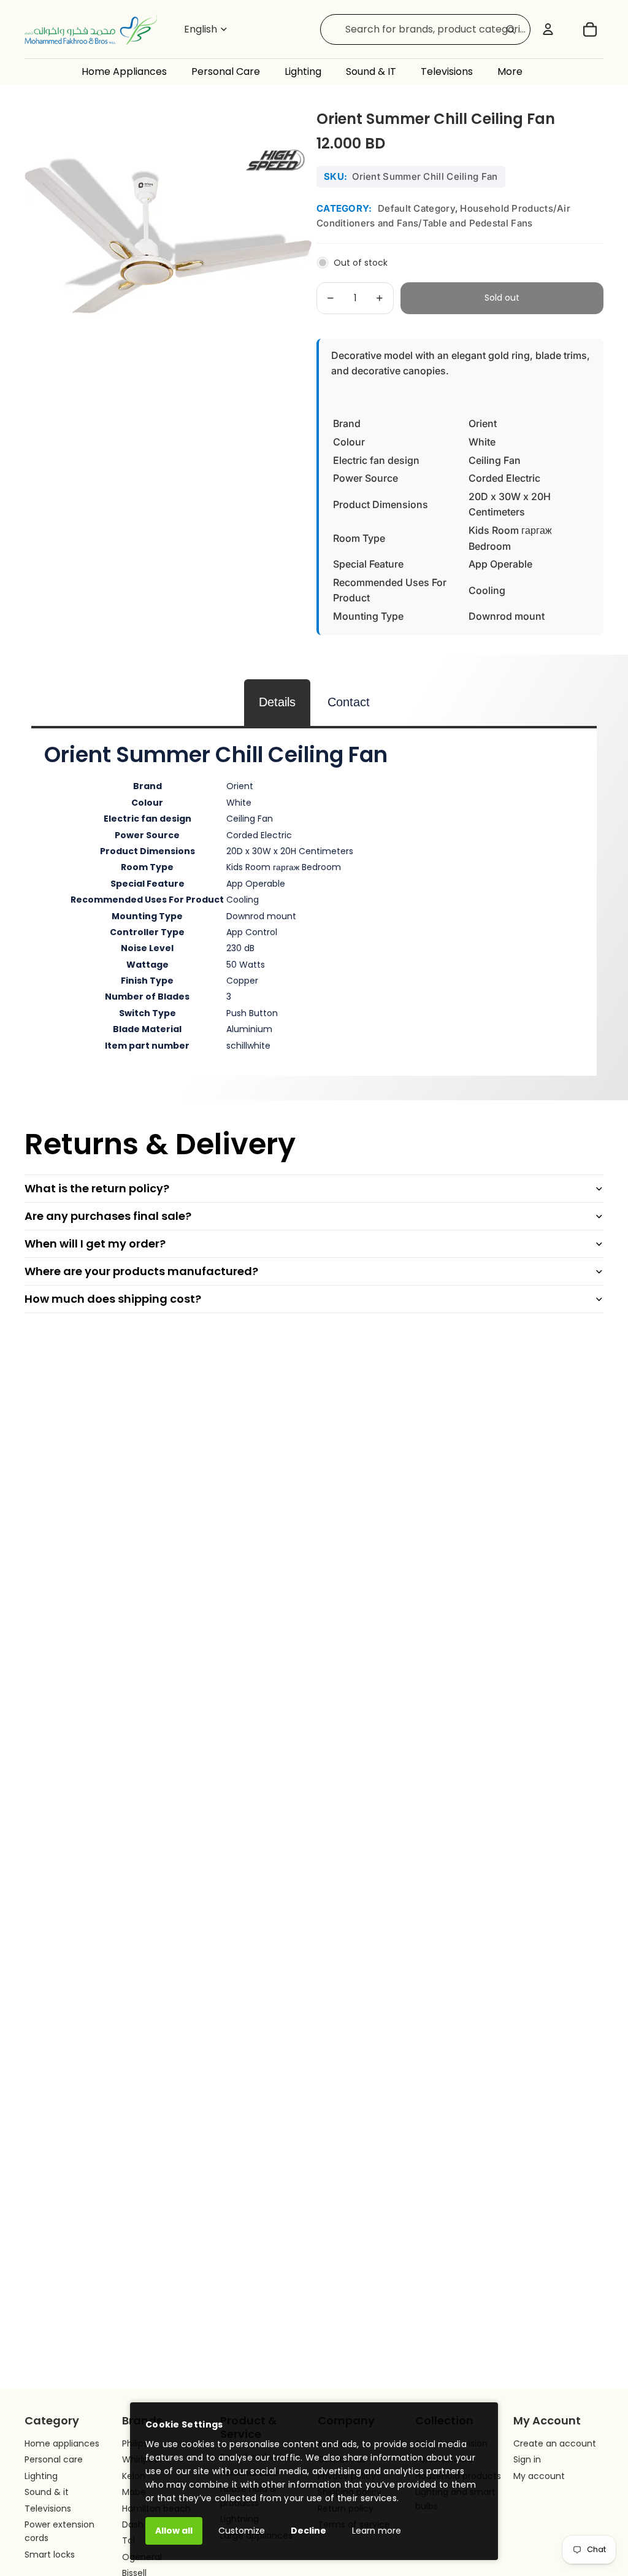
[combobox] (425, 29)
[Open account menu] (548, 29)
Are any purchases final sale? (108, 1216)
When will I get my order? (95, 1244)
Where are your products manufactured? (141, 1271)
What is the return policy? (97, 1188)
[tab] (277, 702)
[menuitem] (522, 72)
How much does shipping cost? (113, 1299)
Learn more (377, 2531)
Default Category (416, 208)
